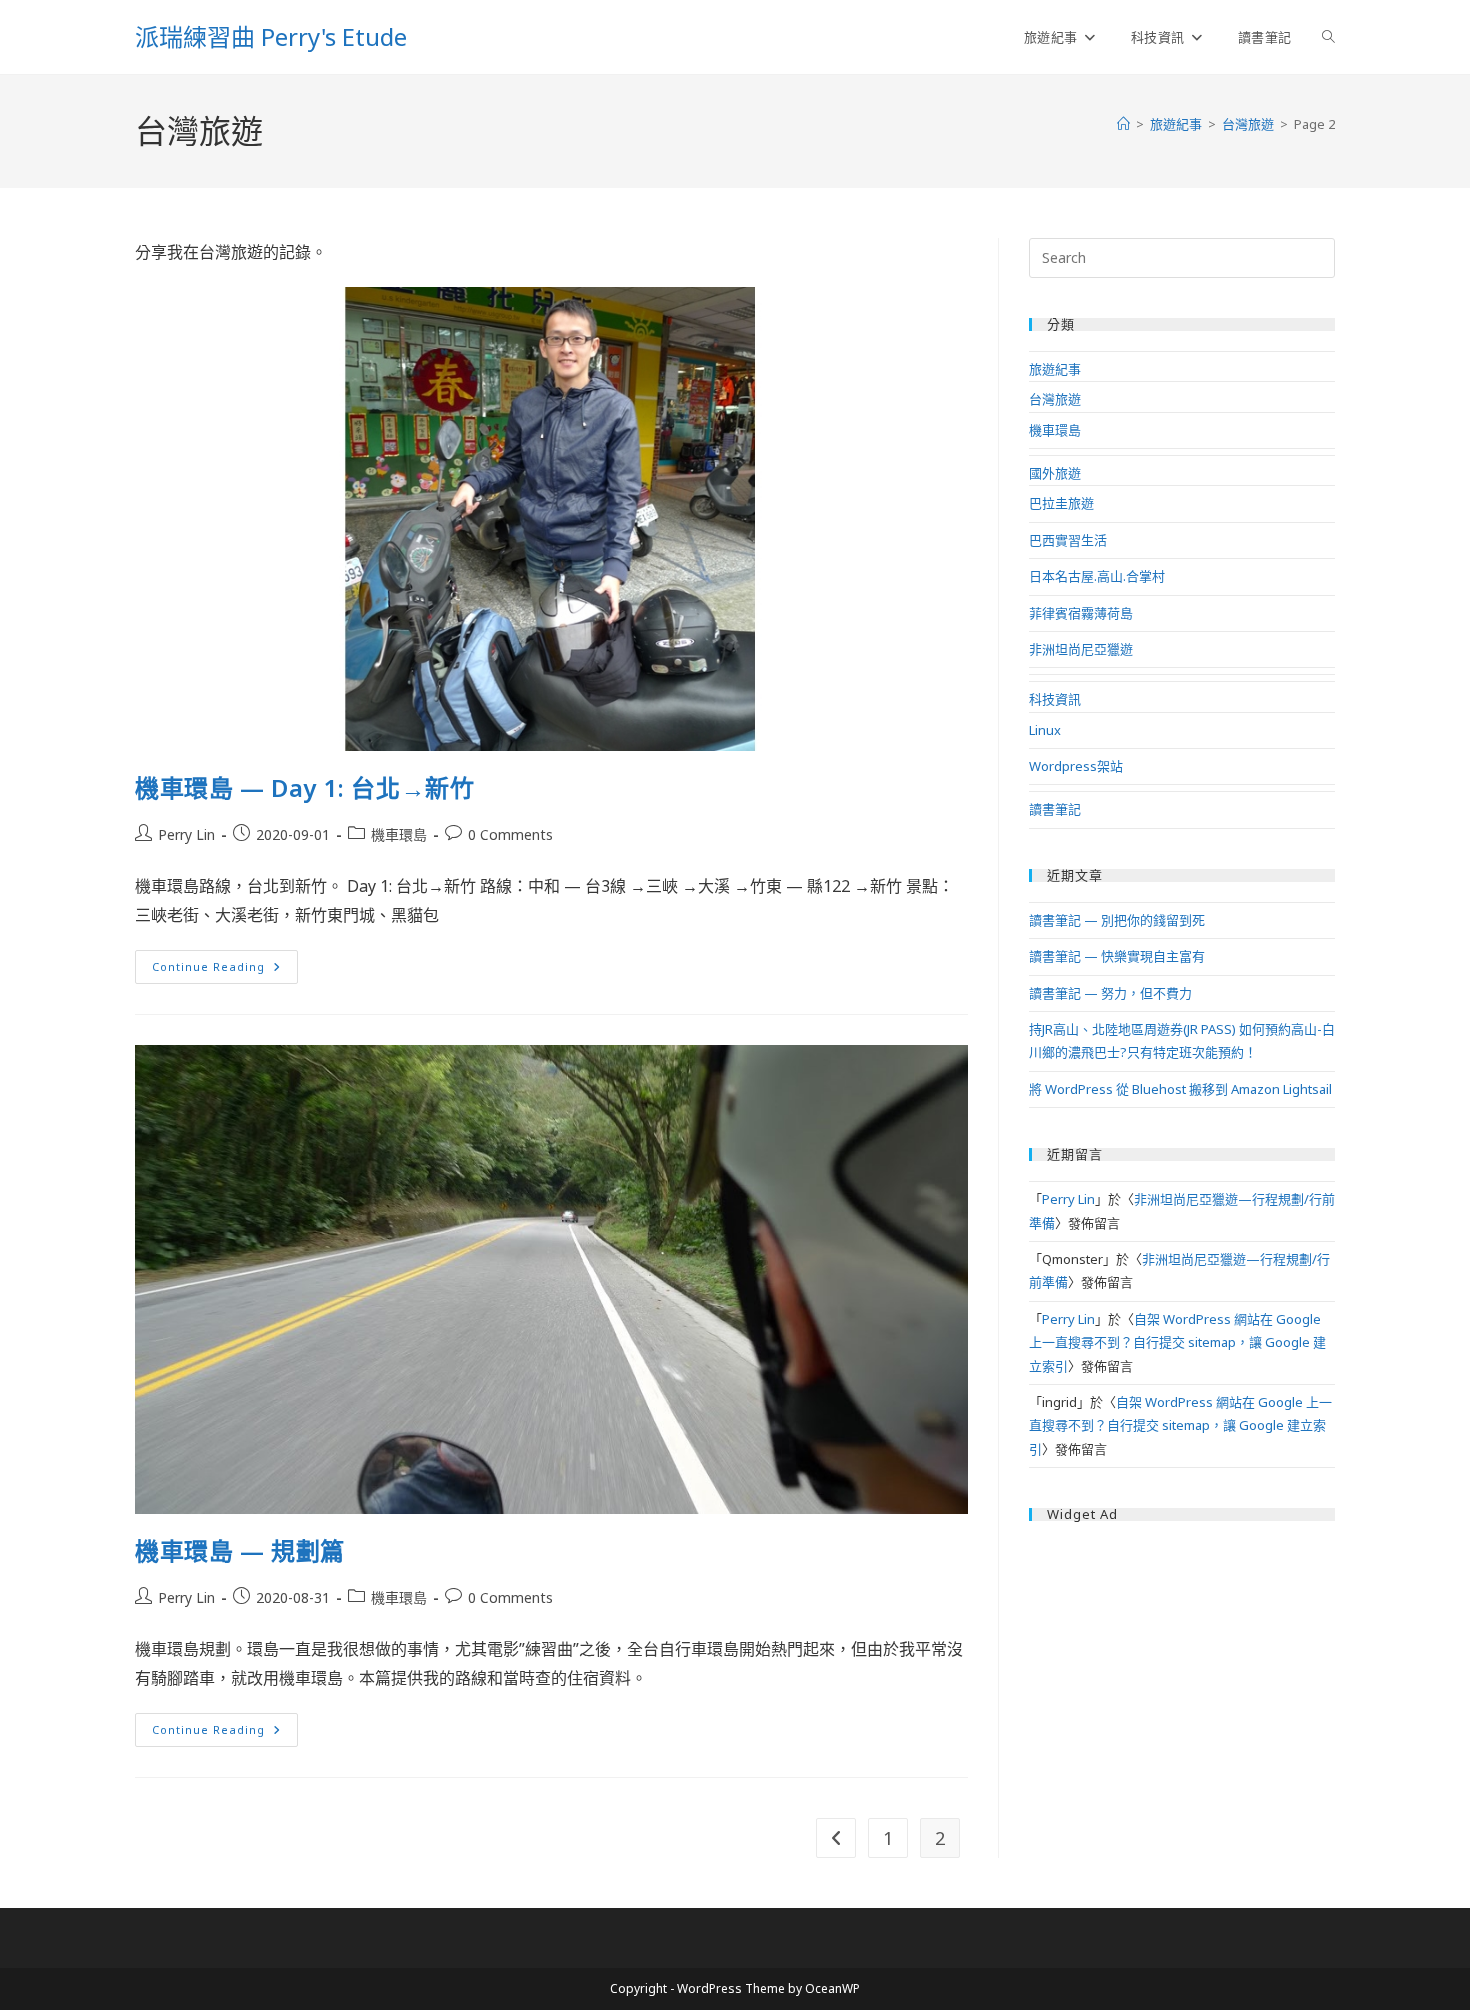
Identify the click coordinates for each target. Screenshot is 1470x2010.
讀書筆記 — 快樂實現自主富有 (1117, 956)
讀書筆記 (1055, 809)
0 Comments (510, 834)
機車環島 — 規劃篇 (240, 1550)
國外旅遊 (1055, 473)
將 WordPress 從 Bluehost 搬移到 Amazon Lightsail (1180, 1089)
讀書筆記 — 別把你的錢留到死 (1117, 920)
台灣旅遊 (1055, 399)
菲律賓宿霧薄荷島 (1081, 613)
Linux (1045, 730)
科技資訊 (1055, 699)
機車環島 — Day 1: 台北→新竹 (304, 787)
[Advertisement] (1182, 1666)
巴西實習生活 (1068, 540)
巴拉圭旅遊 (1061, 503)
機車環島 (399, 834)
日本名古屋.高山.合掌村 (1097, 576)
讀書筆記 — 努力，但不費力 (1110, 993)
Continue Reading (222, 970)
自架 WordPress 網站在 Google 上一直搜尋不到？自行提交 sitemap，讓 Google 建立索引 (1177, 1342)
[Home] (1123, 124)
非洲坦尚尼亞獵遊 (1081, 649)
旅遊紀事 (1055, 369)
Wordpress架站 (1076, 766)
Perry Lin (186, 834)
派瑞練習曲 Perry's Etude (271, 36)
